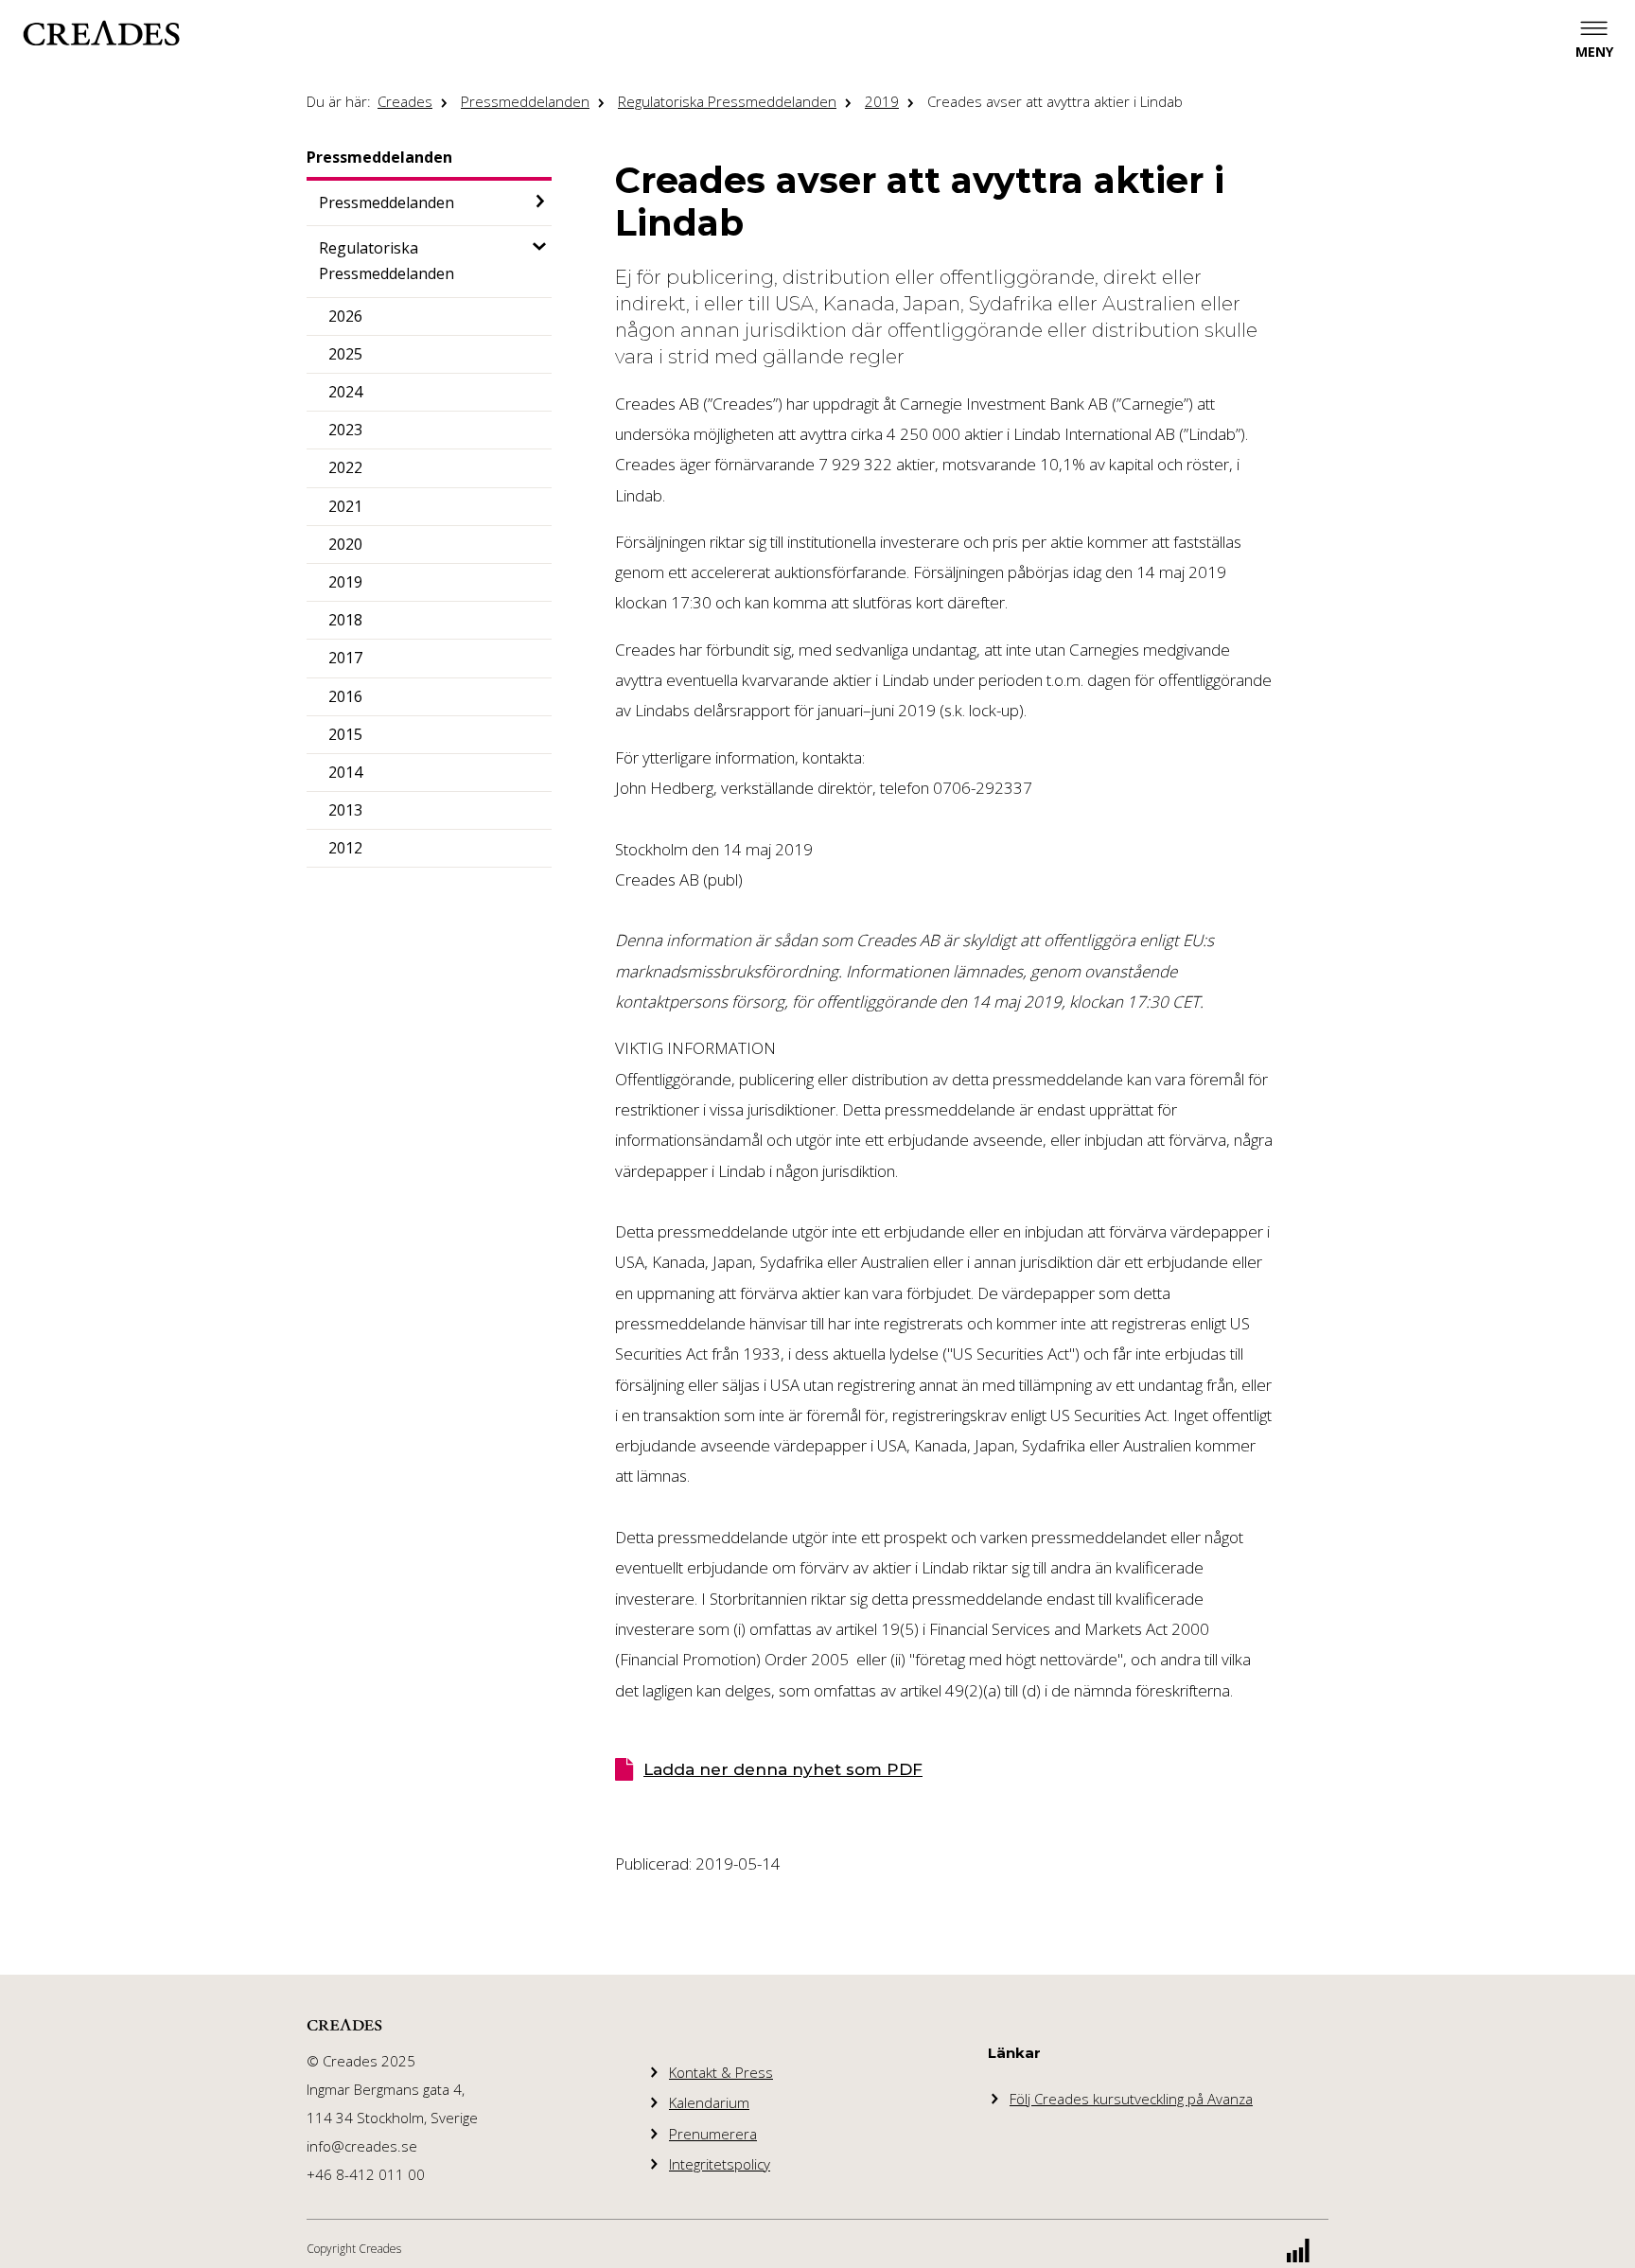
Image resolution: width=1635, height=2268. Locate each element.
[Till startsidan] (101, 33)
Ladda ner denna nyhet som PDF (783, 1769)
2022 (345, 467)
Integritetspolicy (720, 2164)
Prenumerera (713, 2134)
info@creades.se (362, 2146)
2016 (345, 696)
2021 (345, 506)
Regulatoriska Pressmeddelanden (727, 101)
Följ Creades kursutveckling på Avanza (1131, 2099)
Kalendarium (709, 2102)
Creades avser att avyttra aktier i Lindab (1055, 101)
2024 (345, 392)
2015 (345, 734)
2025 (345, 354)
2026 (345, 316)
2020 (345, 544)
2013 (345, 810)
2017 (345, 658)
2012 (345, 848)
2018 (345, 620)
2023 (345, 430)
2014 (345, 772)
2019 (882, 101)
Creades (405, 101)
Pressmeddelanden (525, 101)
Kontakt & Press (721, 2072)
